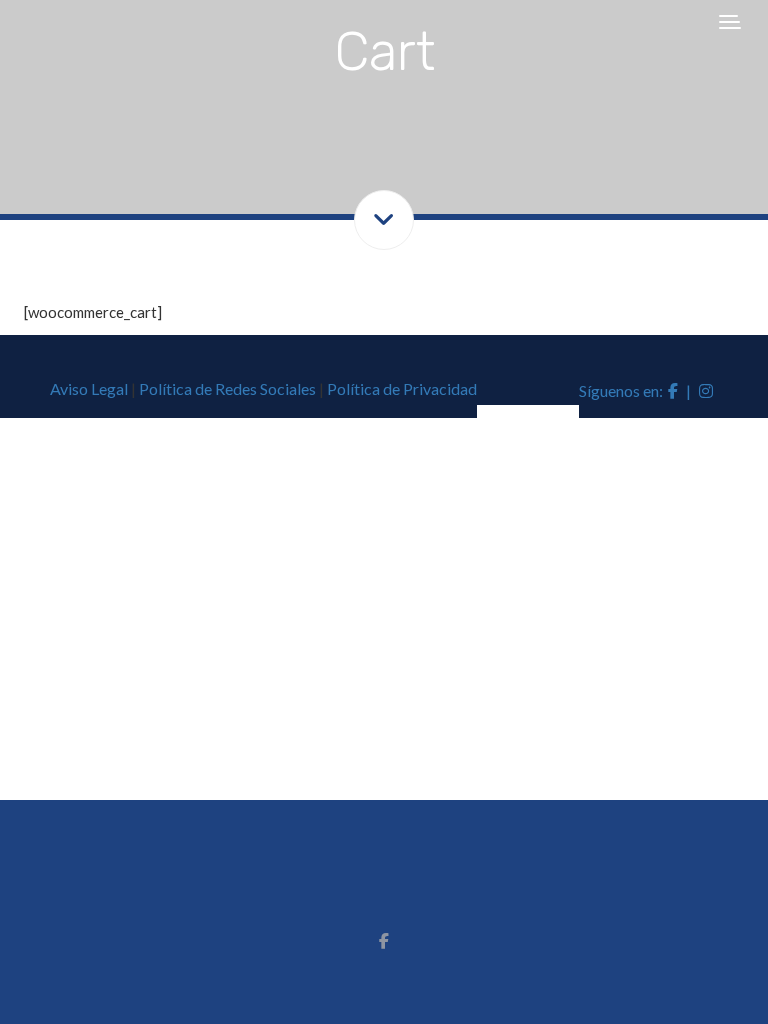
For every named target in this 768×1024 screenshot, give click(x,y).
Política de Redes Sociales (227, 388)
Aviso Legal (89, 388)
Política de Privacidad (402, 388)
